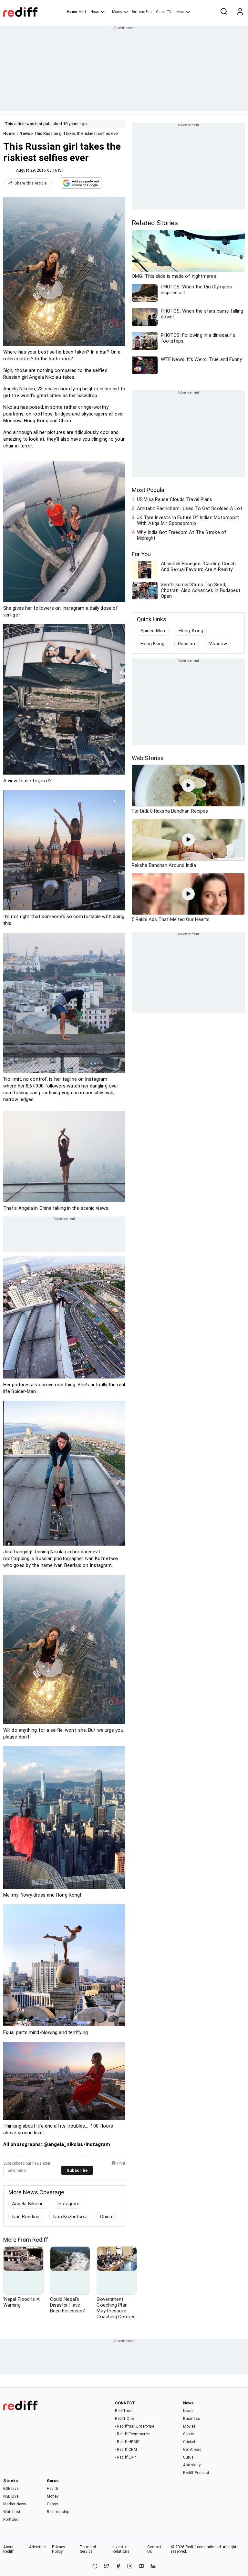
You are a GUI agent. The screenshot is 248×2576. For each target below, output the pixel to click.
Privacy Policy (58, 2549)
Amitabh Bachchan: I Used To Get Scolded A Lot (190, 508)
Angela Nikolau (28, 2204)
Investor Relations (121, 2549)
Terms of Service (88, 2549)
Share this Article (31, 183)
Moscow (218, 644)
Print (121, 2163)
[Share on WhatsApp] (95, 2566)
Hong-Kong (191, 631)
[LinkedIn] (153, 2566)
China (106, 2217)
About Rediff (9, 2549)
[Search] (224, 12)
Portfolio (11, 2520)
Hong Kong (152, 644)
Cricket (189, 2442)
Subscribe (77, 2170)
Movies (190, 2426)
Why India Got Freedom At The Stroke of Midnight (182, 535)
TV (169, 12)
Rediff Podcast (196, 2473)
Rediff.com (195, 2547)
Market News (15, 2504)
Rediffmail (124, 2411)
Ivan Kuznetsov (70, 2217)
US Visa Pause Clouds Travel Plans (175, 499)
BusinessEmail (143, 12)
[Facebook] (118, 2566)
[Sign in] (240, 12)
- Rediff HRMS (127, 2442)
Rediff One (124, 2419)
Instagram (68, 2204)
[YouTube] (141, 2566)
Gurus (161, 12)
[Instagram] (130, 2566)
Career (53, 2504)
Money (117, 12)
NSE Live (11, 2496)
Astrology (192, 2465)
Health (53, 2489)
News (95, 12)
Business (192, 2419)
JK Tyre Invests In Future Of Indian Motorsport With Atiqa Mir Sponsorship (188, 520)
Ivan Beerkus (26, 2217)
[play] (188, 786)
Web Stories (148, 758)
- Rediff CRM (126, 2450)
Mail (82, 12)
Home (72, 12)
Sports (189, 2434)
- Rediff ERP (125, 2457)
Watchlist (12, 2512)
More (180, 12)
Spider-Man (153, 631)
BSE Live (11, 2489)
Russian (186, 644)
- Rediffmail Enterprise (134, 2426)
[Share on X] (107, 2566)
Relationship (58, 2512)
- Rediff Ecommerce (132, 2434)
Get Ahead (192, 2450)
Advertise (37, 2547)
